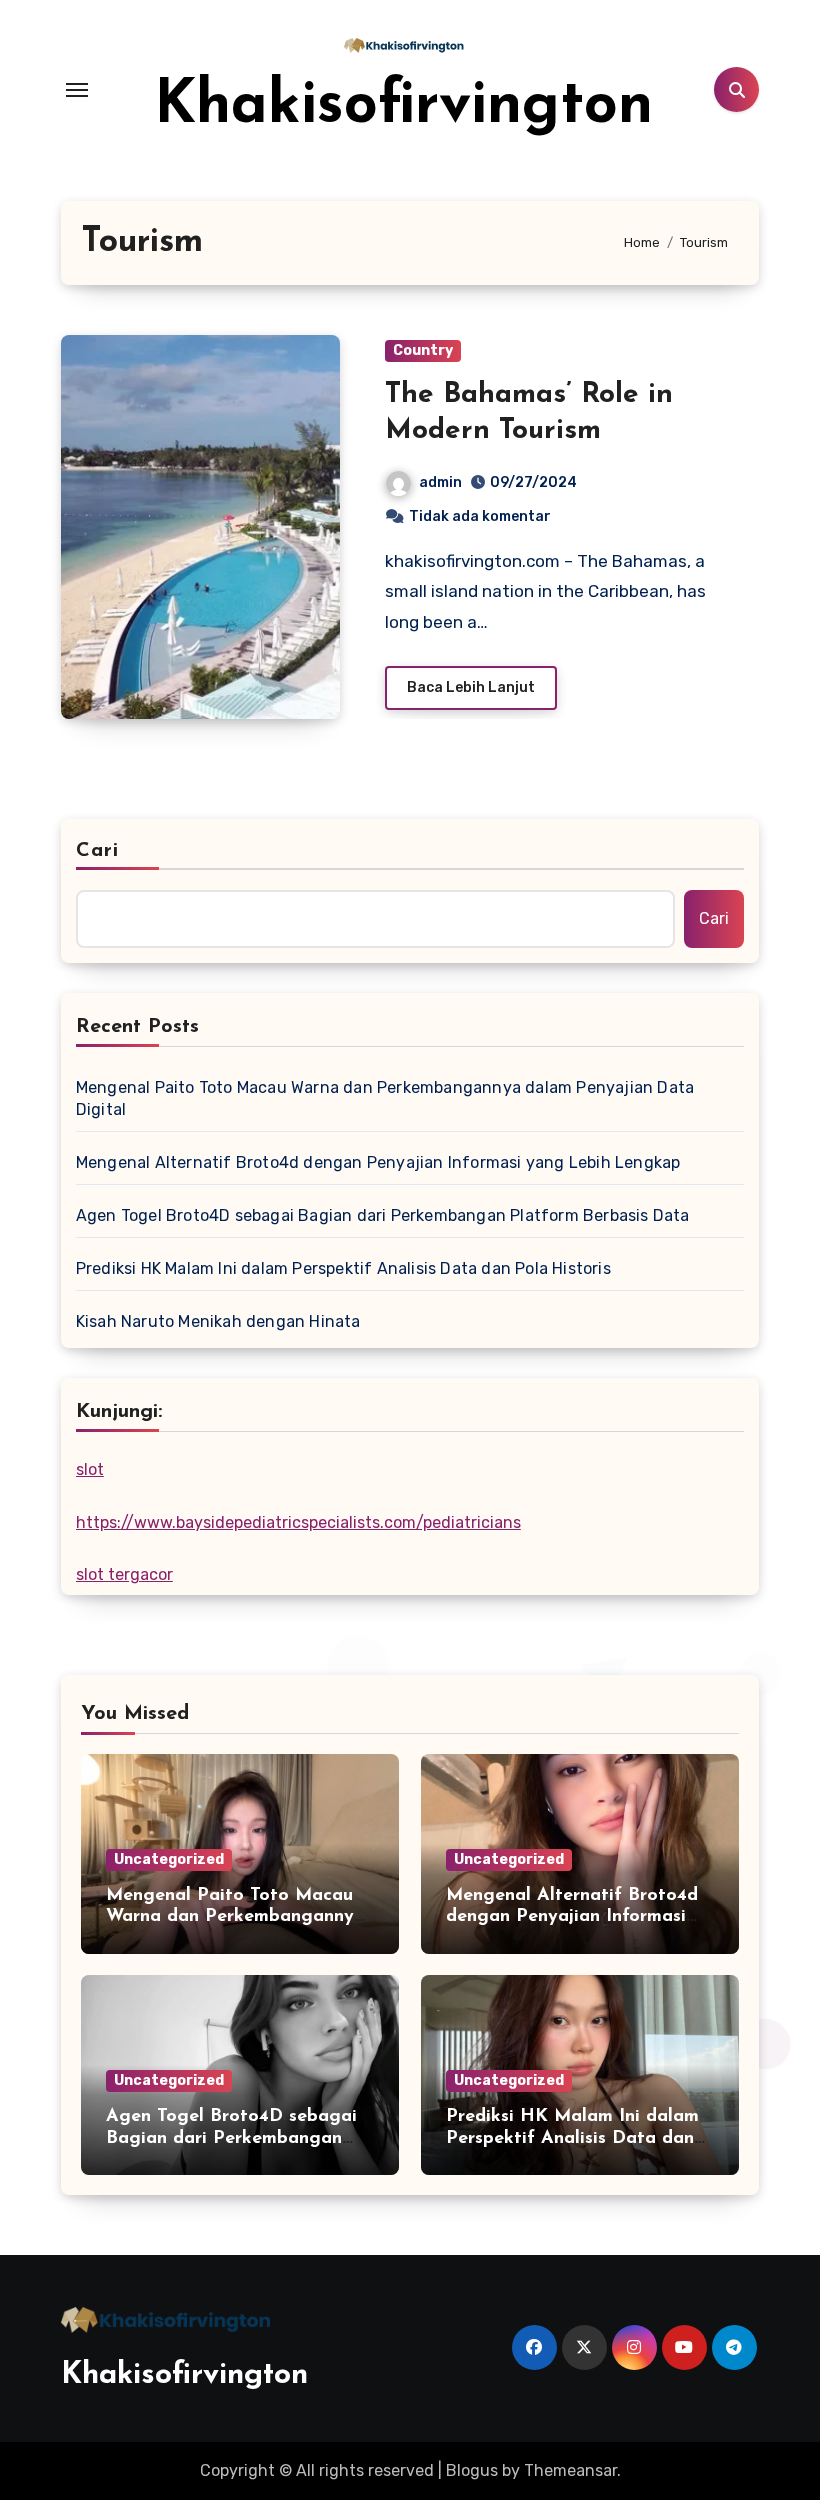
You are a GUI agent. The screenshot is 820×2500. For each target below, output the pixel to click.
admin (440, 482)
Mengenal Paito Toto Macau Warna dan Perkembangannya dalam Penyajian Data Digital (385, 1098)
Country (423, 350)
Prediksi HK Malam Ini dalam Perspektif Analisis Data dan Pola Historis (343, 1268)
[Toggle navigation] (77, 90)
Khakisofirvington (403, 107)
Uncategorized (169, 1859)
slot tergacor (124, 1574)
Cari (97, 851)
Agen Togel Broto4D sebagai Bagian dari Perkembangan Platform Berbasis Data (383, 1215)
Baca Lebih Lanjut (471, 687)
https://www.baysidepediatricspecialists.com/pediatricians (298, 1522)
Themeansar (570, 2470)
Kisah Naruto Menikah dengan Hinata (218, 1321)
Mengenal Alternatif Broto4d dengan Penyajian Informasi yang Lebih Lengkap (378, 1162)
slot (90, 1469)
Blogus (472, 2470)
